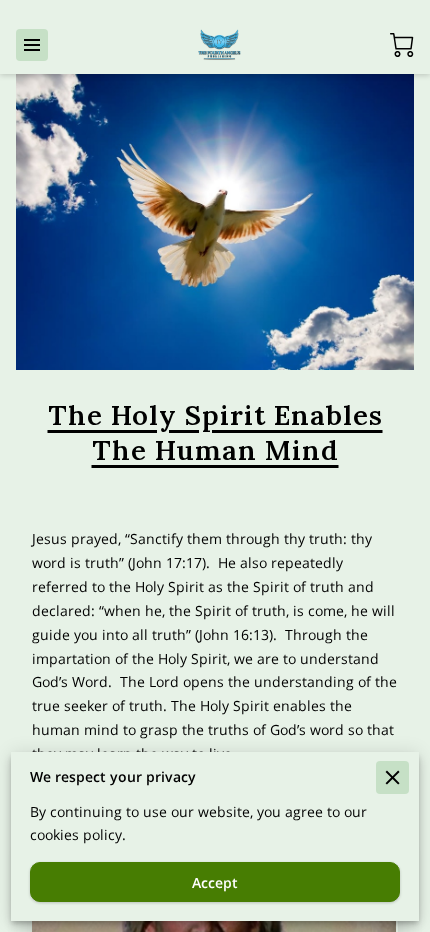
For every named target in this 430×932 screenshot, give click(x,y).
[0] (402, 45)
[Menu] (32, 45)
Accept (215, 882)
